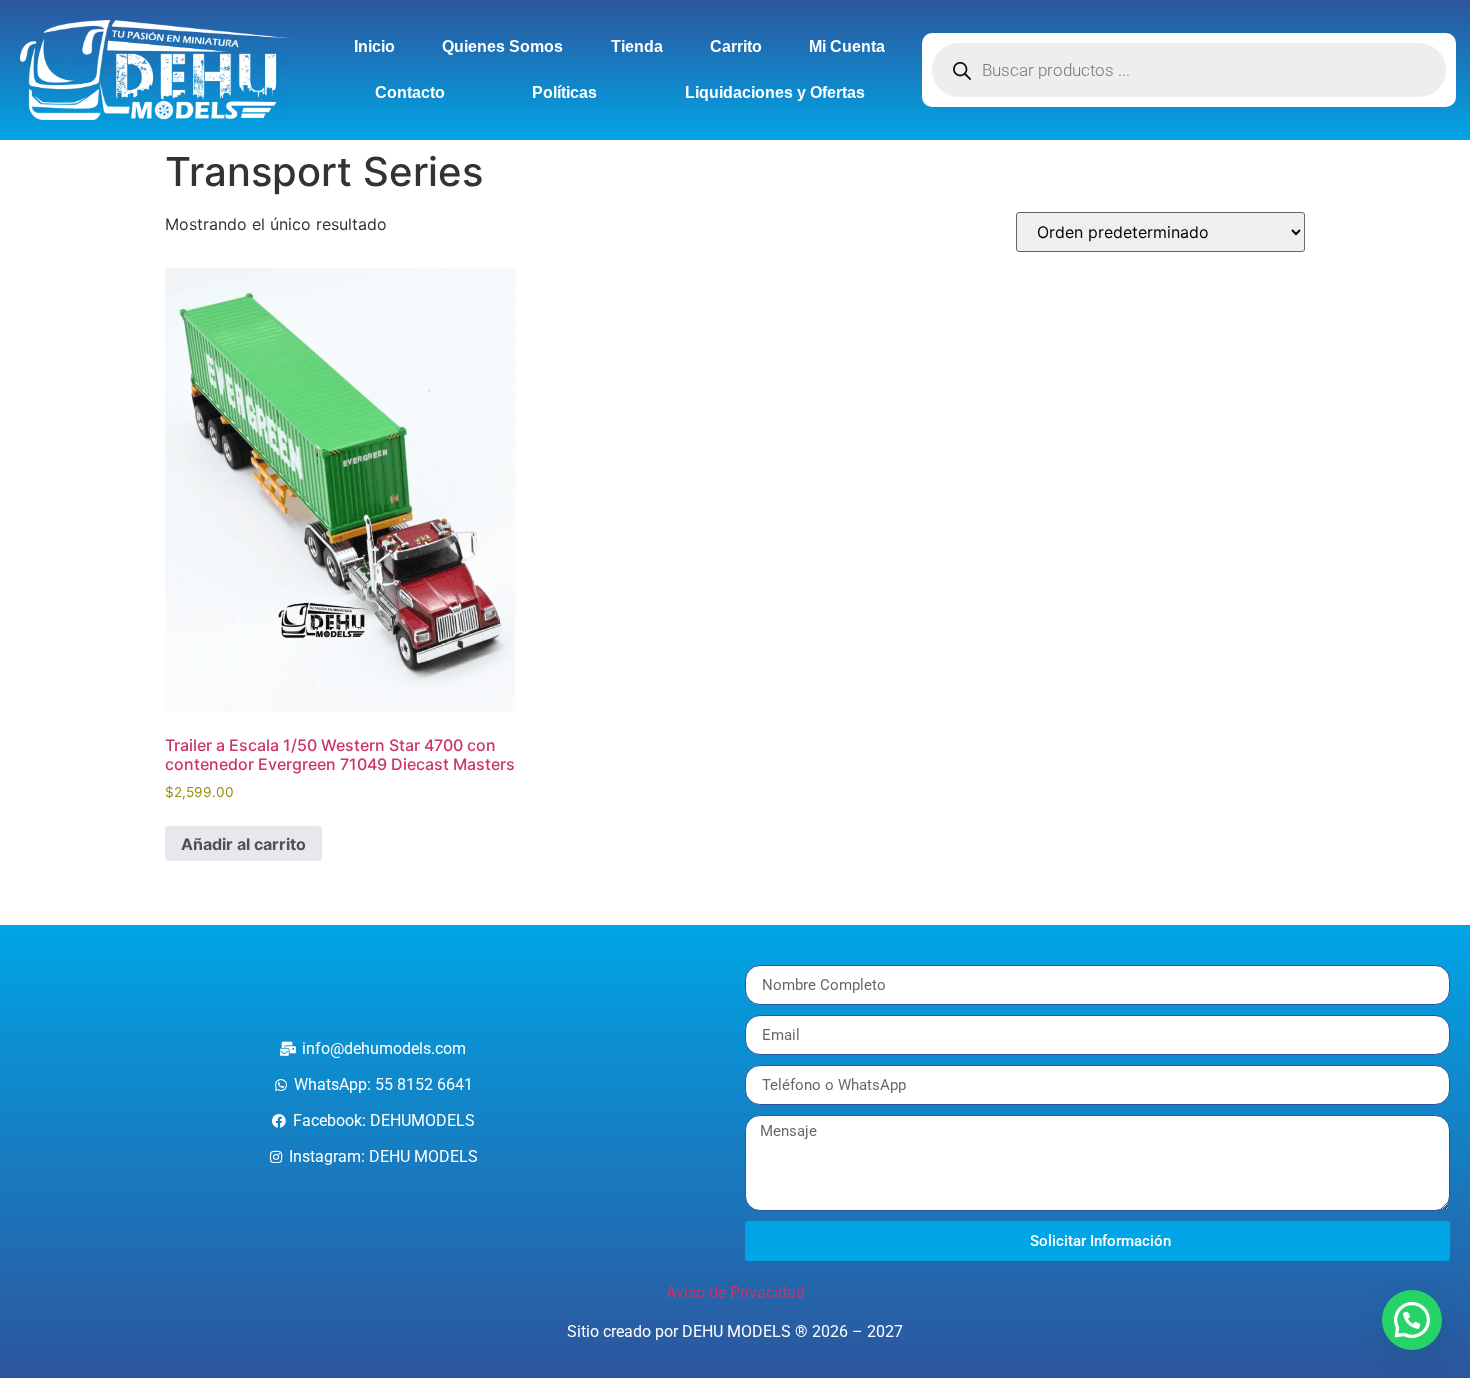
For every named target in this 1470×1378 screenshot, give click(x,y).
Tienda (637, 46)
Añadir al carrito (243, 844)
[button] (1412, 1320)
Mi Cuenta (847, 46)
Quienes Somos (502, 46)
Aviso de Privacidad (735, 1292)
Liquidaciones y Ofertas (775, 92)
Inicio (374, 46)
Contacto (410, 92)
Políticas (564, 92)
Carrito (736, 46)
